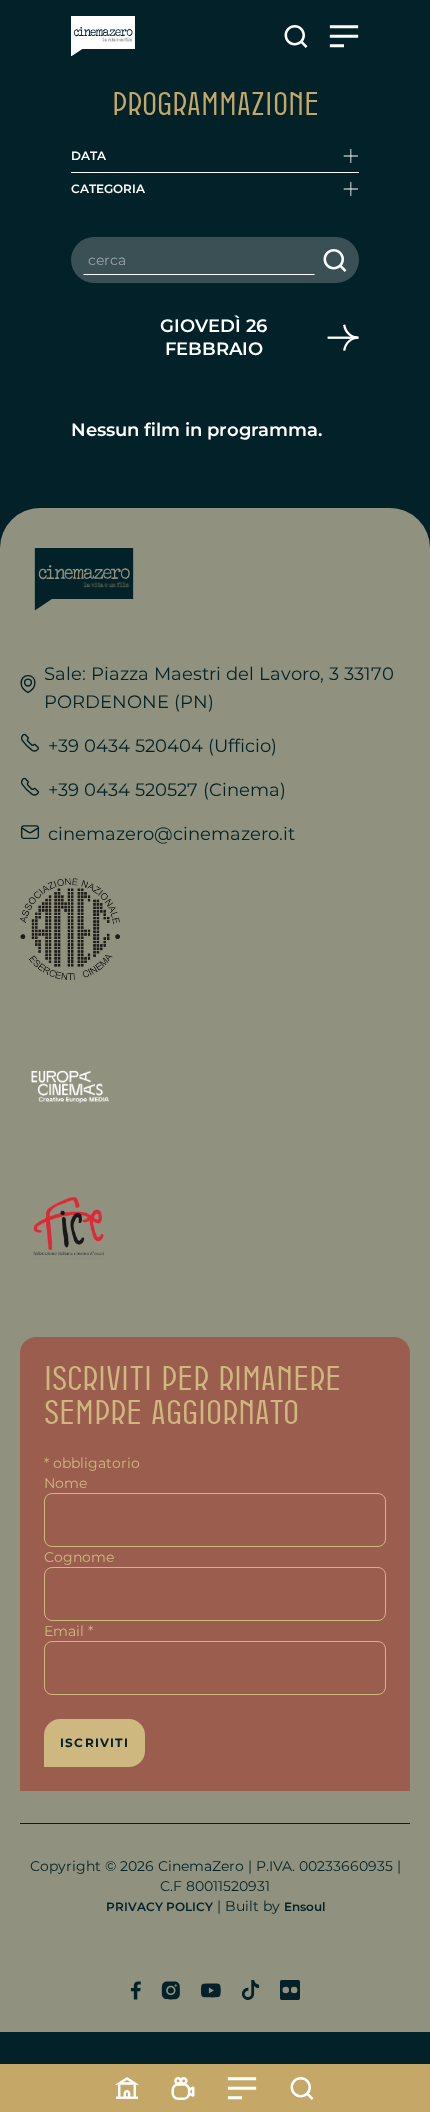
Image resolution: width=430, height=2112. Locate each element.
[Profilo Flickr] (290, 1990)
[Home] (127, 2088)
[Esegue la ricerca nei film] (335, 260)
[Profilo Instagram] (170, 1990)
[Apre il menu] (344, 36)
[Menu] (242, 2088)
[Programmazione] (183, 2088)
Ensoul (304, 1906)
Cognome (79, 1557)
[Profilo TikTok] (250, 1990)
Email (68, 1631)
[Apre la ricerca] (296, 36)
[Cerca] (302, 2088)
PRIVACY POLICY (159, 1906)
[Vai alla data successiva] (343, 337)
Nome (65, 1483)
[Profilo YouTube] (210, 1990)
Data (88, 155)
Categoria (108, 188)
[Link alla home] (103, 36)
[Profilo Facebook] (135, 1990)
